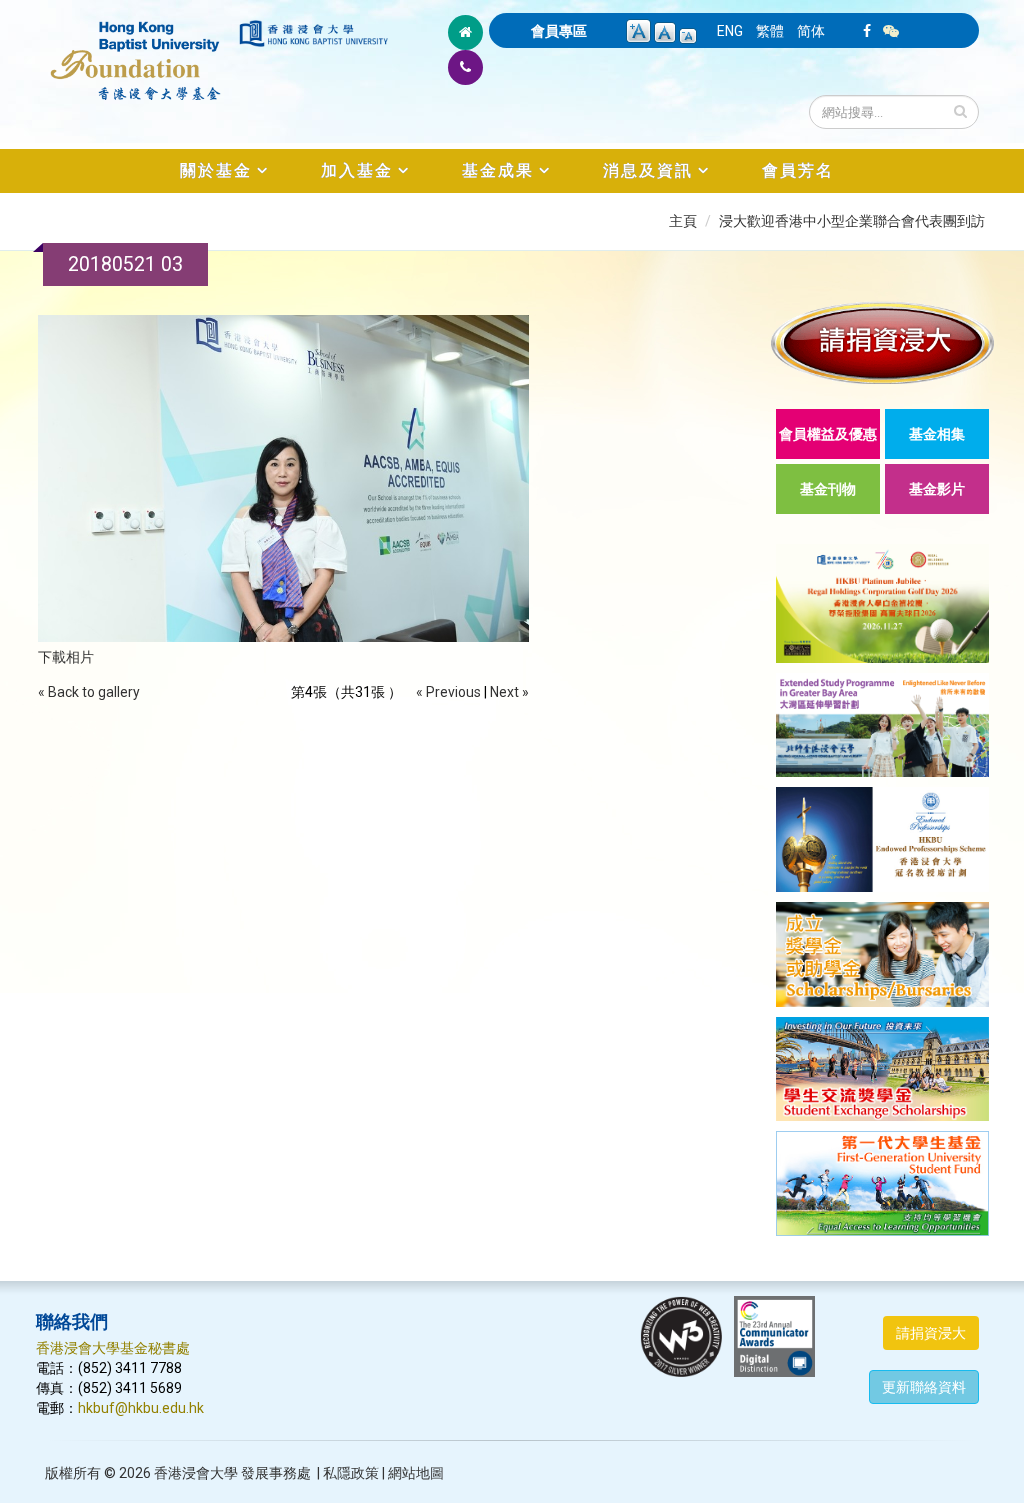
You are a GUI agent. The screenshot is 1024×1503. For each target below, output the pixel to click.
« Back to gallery (89, 692)
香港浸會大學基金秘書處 (113, 1348)
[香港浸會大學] (313, 33)
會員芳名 (798, 170)
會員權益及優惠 (828, 434)
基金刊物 (828, 489)
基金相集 (937, 434)
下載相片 (66, 657)
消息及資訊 (648, 170)
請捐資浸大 (931, 1333)
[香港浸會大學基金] (136, 50)
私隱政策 (351, 1473)
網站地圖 (416, 1473)
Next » (509, 692)
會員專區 (559, 31)
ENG (730, 31)
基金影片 (937, 489)
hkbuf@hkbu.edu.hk (141, 1408)
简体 (811, 31)
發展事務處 (276, 1473)
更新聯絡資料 (924, 1387)
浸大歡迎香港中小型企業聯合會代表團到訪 (852, 221)
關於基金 (216, 170)
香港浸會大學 (196, 1473)
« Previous (448, 692)
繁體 (770, 31)
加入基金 (357, 170)
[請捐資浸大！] (882, 342)
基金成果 (498, 170)
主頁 (683, 221)
